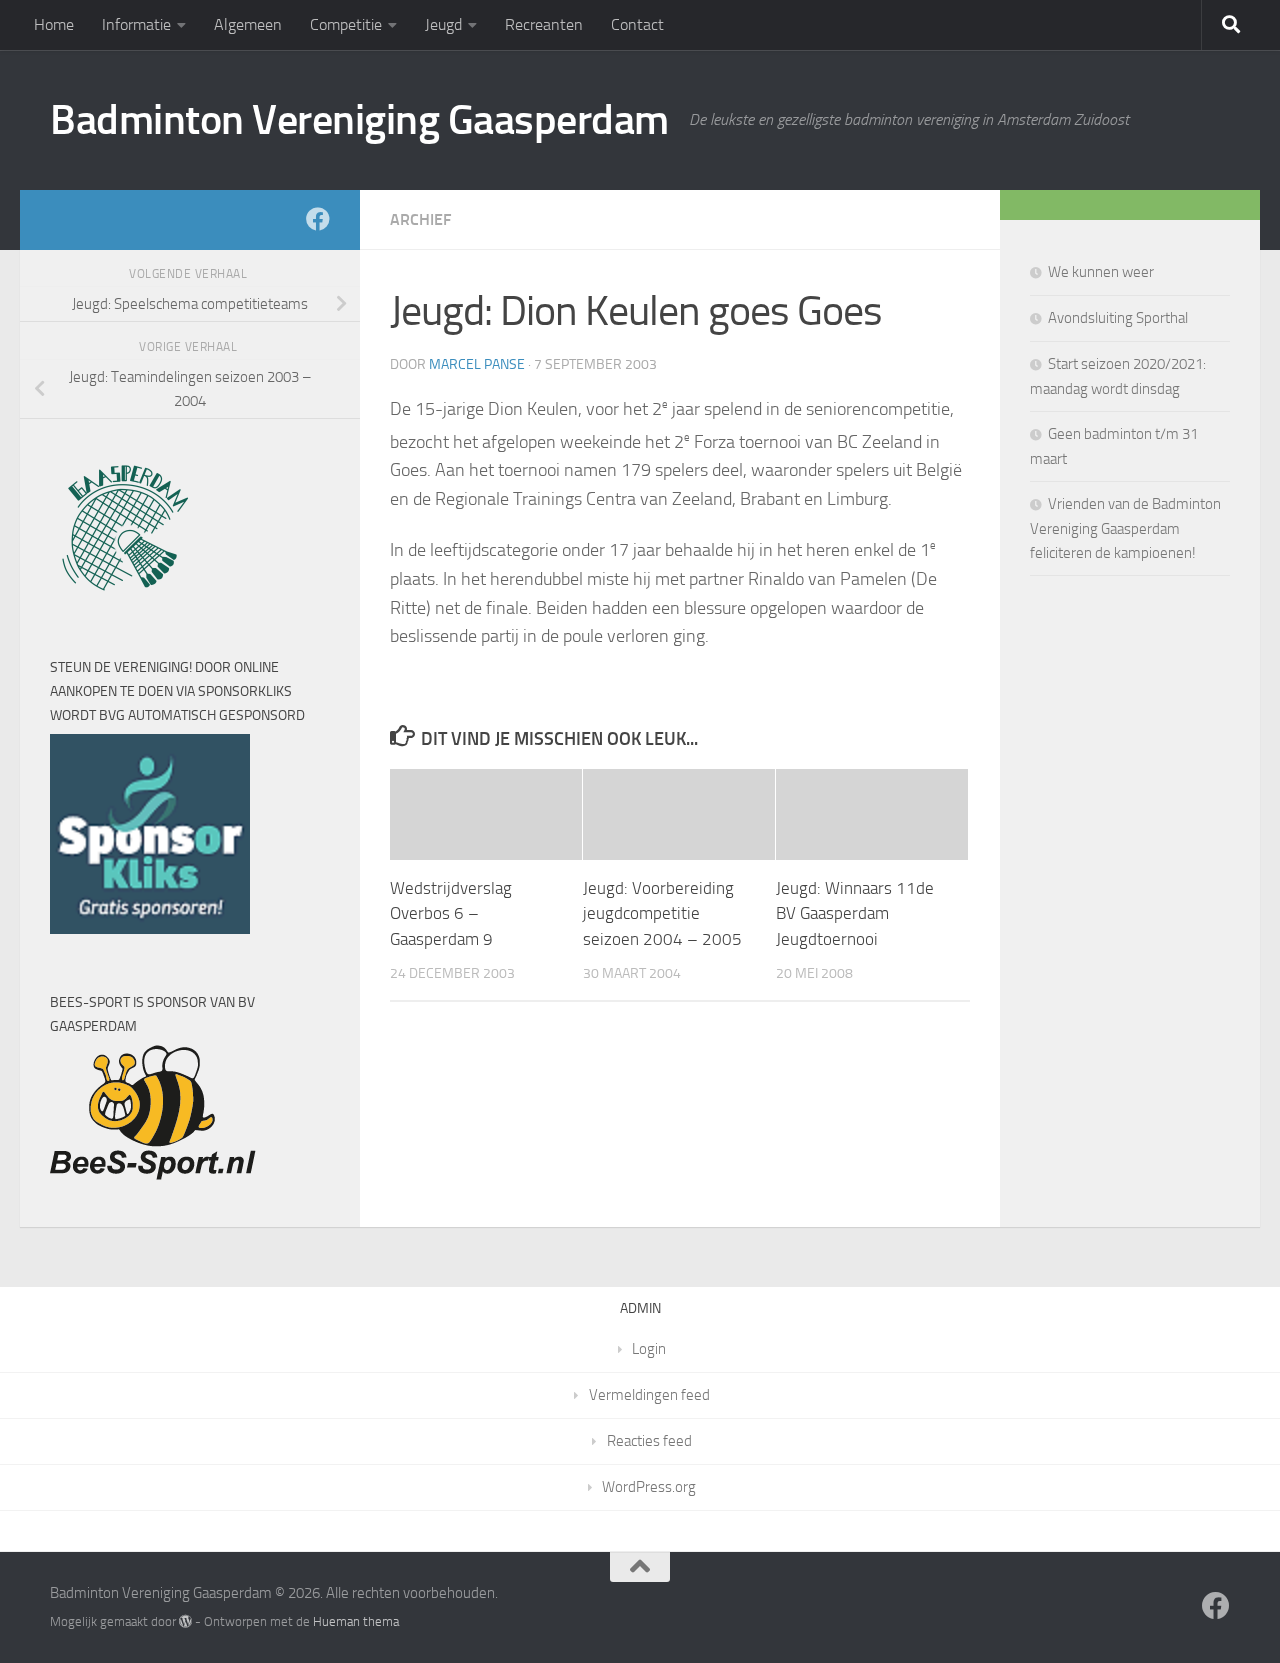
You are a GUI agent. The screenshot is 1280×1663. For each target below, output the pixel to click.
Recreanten (544, 24)
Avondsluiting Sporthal (1118, 318)
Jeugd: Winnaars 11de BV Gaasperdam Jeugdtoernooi (855, 913)
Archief (420, 219)
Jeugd (443, 24)
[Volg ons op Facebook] (318, 219)
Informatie (136, 24)
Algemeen (248, 24)
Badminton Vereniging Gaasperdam (359, 120)
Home (54, 24)
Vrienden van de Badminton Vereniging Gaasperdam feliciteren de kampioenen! (1125, 528)
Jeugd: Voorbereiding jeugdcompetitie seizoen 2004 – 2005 (662, 913)
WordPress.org (649, 1487)
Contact (637, 24)
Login (649, 1349)
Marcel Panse (477, 364)
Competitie (346, 24)
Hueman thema (356, 1621)
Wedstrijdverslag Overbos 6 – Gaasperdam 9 (451, 913)
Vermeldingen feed (649, 1395)
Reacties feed (649, 1441)
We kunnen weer (1101, 272)
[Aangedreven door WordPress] (185, 1621)
